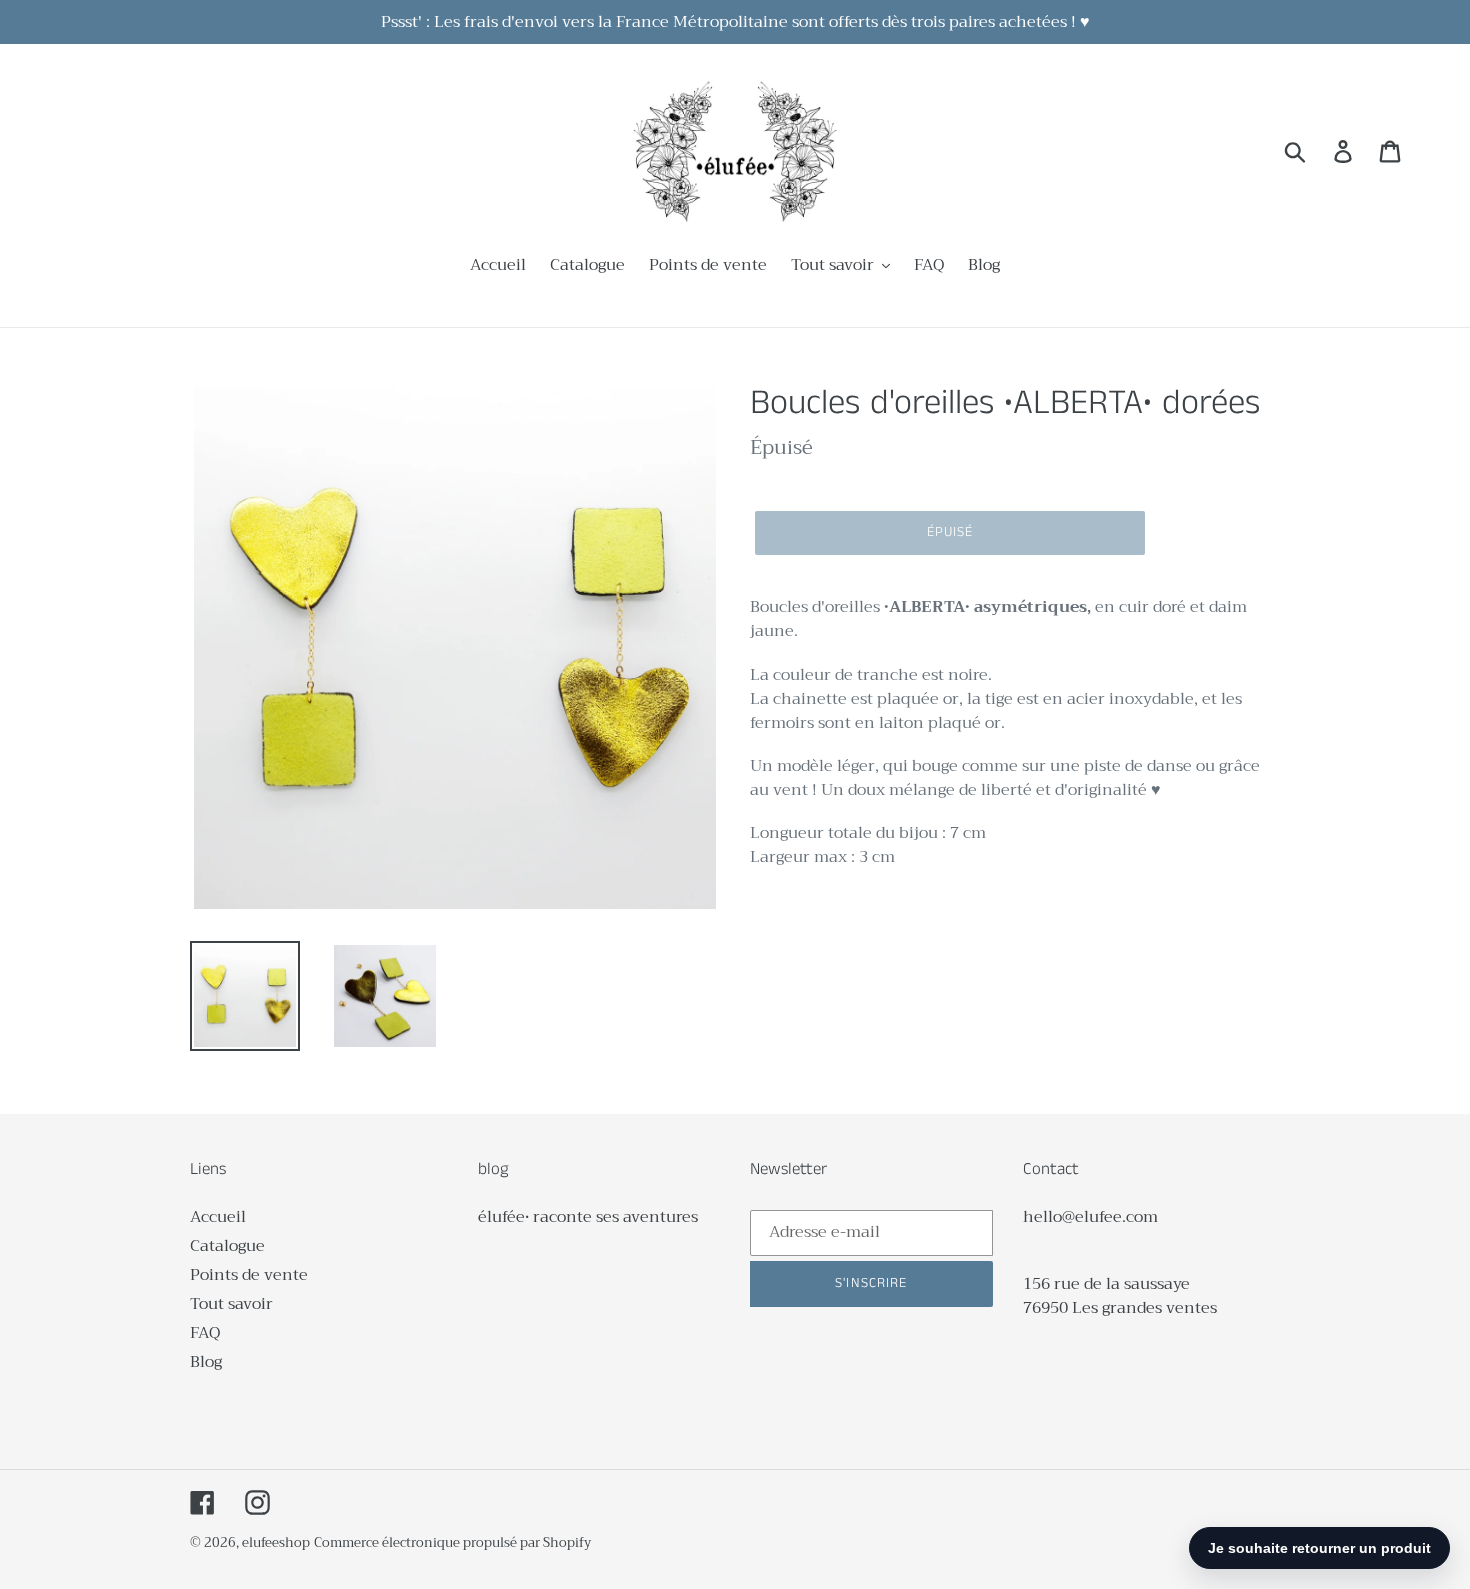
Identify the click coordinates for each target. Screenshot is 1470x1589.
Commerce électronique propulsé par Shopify (452, 1542)
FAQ (205, 1333)
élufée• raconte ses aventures (588, 1217)
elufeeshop (276, 1542)
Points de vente (249, 1275)
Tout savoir (231, 1304)
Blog (206, 1362)
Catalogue (227, 1246)
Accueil (218, 1217)
